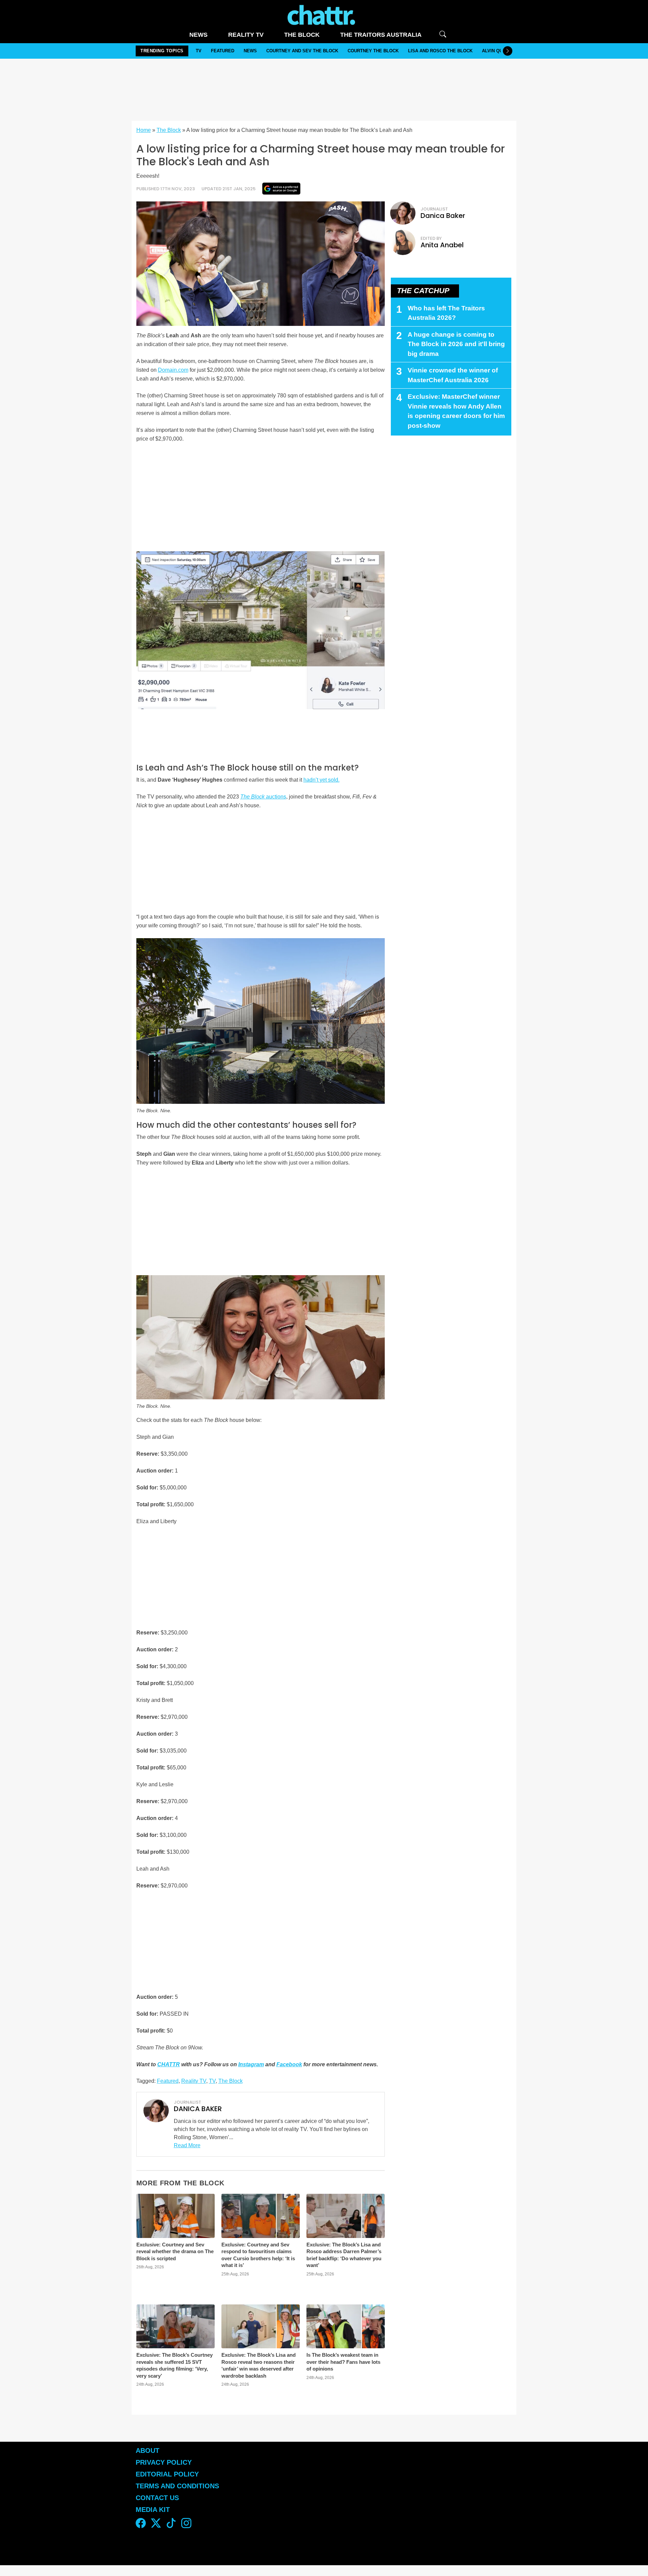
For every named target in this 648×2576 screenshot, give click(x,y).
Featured (223, 51)
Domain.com (173, 370)
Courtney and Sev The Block (302, 51)
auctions (263, 797)
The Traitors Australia (381, 35)
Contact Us (157, 2498)
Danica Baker (443, 216)
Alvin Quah (495, 51)
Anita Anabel (442, 245)
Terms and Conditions (177, 2486)
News (198, 35)
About (147, 2451)
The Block (302, 35)
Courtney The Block (373, 51)
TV (199, 51)
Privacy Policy (164, 2462)
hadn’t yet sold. (321, 780)
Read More (187, 2145)
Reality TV (246, 35)
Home (144, 130)
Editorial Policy (168, 2474)
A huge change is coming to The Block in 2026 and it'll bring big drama (456, 344)
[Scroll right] (508, 51)
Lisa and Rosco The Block (440, 51)
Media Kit (153, 2510)
